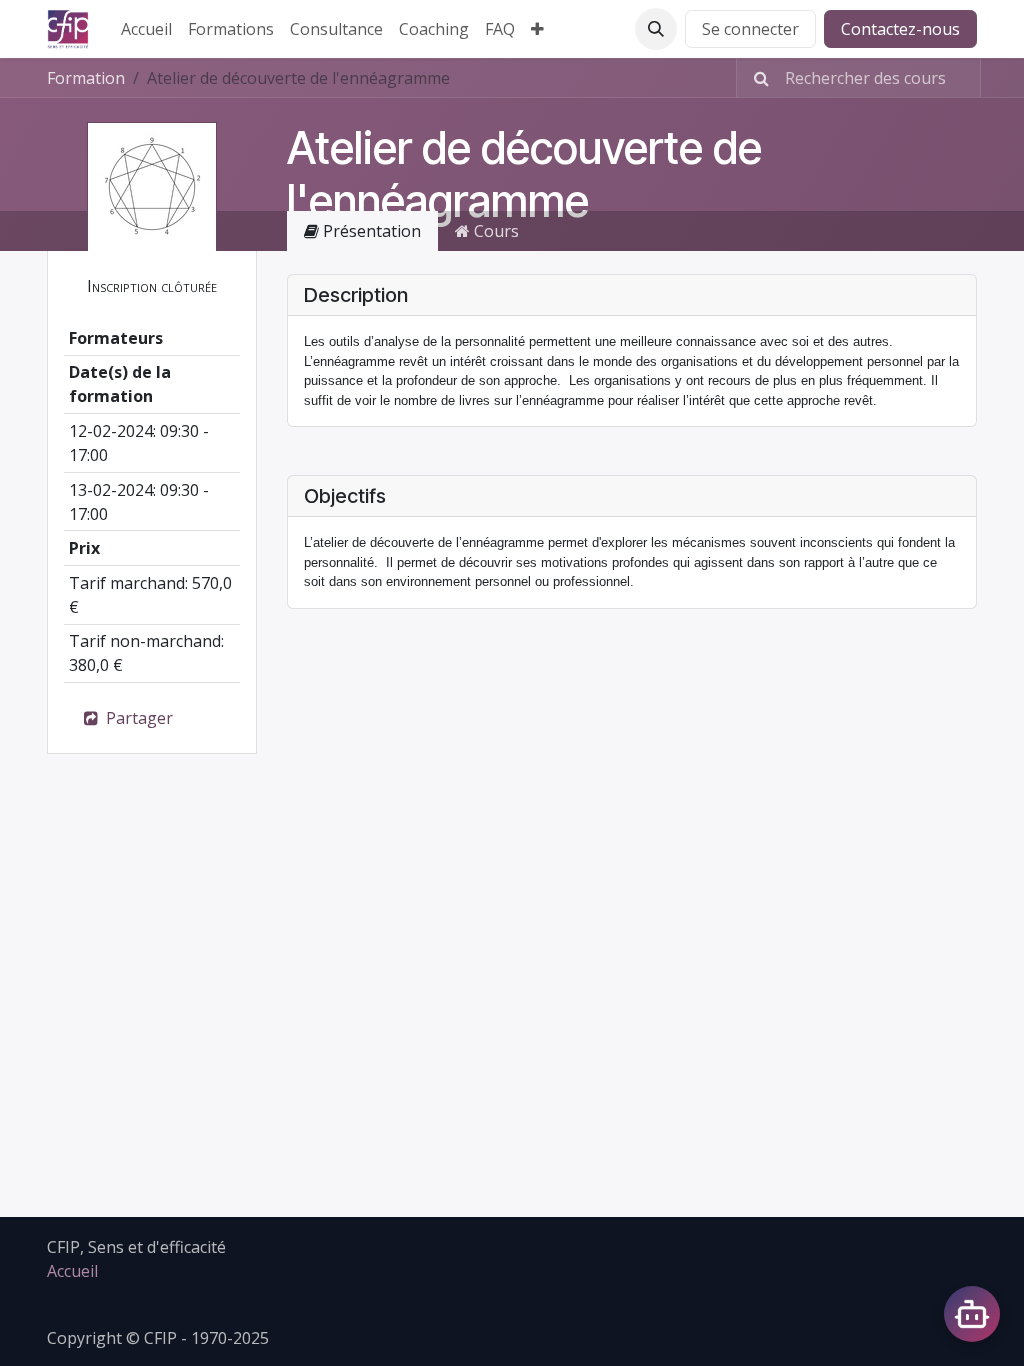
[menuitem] (146, 29)
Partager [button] (137, 718)
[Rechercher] (755, 78)
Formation (86, 78)
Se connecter (750, 29)
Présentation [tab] (370, 231)
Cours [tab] (494, 231)
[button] (656, 29)
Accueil (72, 1271)
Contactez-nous (900, 29)
